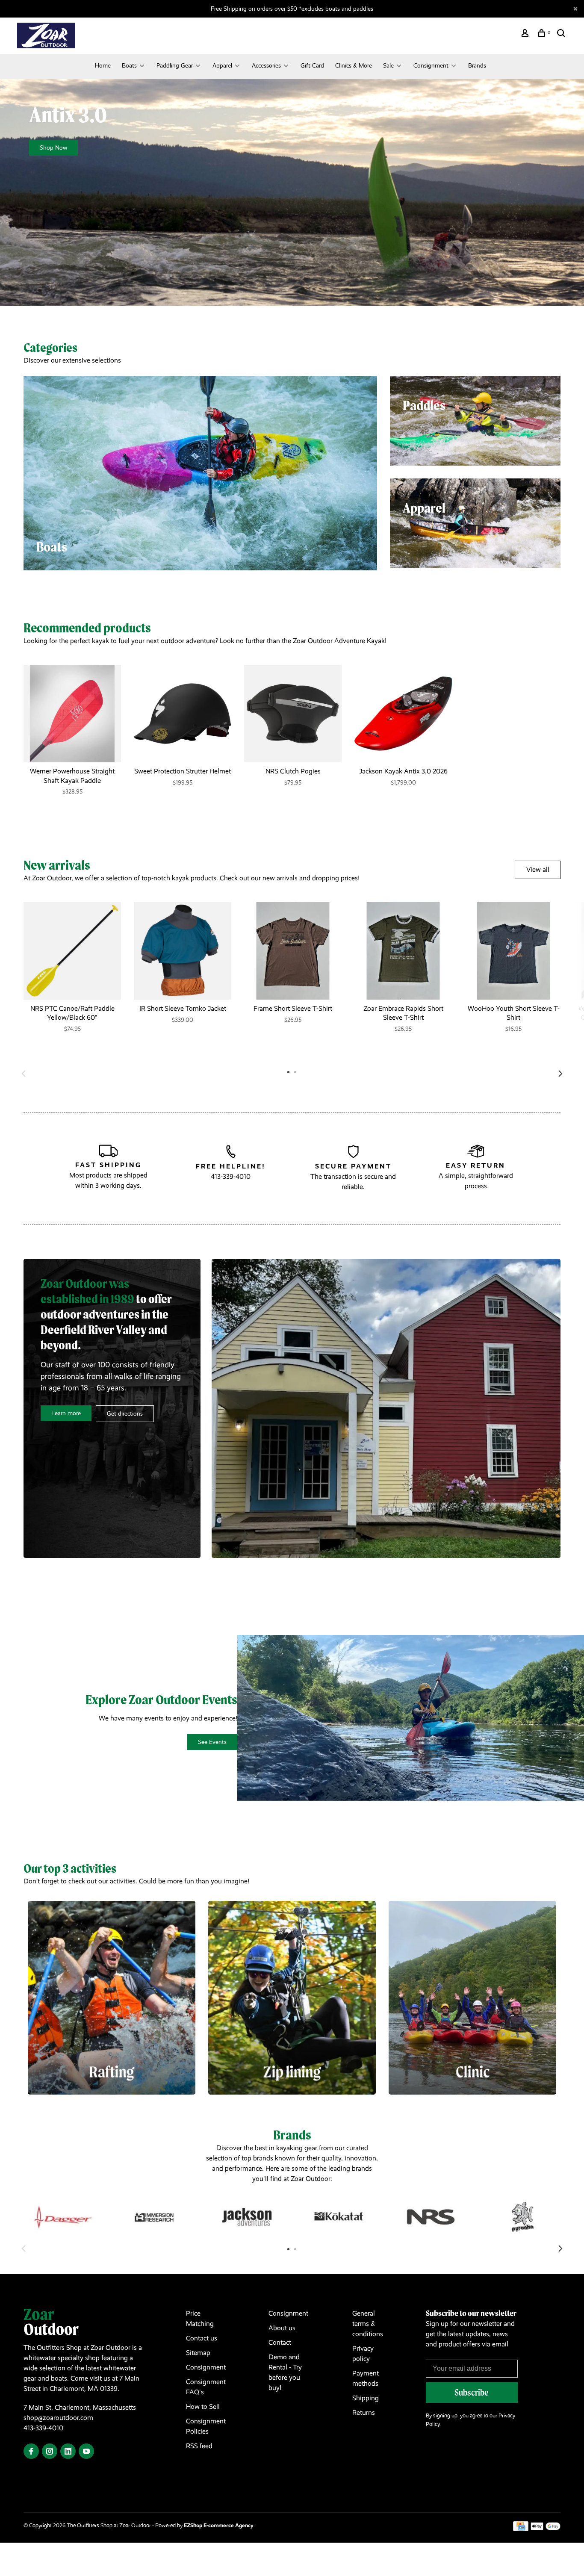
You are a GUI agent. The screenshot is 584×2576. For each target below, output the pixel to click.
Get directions (125, 1413)
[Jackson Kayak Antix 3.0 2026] (403, 714)
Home (103, 65)
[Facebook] (31, 2452)
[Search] (562, 34)
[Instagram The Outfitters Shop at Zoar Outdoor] (50, 2452)
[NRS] (431, 2217)
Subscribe (472, 2392)
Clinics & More (354, 65)
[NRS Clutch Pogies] (293, 714)
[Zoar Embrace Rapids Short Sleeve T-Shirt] (403, 951)
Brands (477, 65)
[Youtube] (86, 2452)
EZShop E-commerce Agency (219, 2525)
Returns (364, 2412)
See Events (212, 1742)
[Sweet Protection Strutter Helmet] (183, 714)
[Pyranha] (523, 2217)
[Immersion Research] (155, 2217)
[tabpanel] (72, 738)
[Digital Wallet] (546, 2529)
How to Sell (203, 2406)
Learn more (66, 1413)
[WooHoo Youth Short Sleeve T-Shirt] (513, 951)
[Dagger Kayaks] (63, 2217)
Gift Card (312, 65)
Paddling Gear (175, 65)
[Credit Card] (521, 2529)
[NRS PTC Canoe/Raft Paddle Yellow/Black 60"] (72, 951)
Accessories (266, 65)
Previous (24, 1074)
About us (282, 2328)
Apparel (222, 65)
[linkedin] (68, 2452)
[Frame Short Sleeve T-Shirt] (293, 951)
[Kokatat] (339, 2217)
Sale (388, 65)
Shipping (366, 2398)
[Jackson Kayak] (247, 2217)
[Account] (526, 34)
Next (560, 1074)
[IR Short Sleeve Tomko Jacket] (183, 951)
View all (538, 869)
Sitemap (198, 2353)
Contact (280, 2342)
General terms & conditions (368, 2324)
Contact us (202, 2338)
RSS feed (199, 2446)
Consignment (431, 65)
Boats (129, 65)
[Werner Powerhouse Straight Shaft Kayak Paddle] (72, 714)
